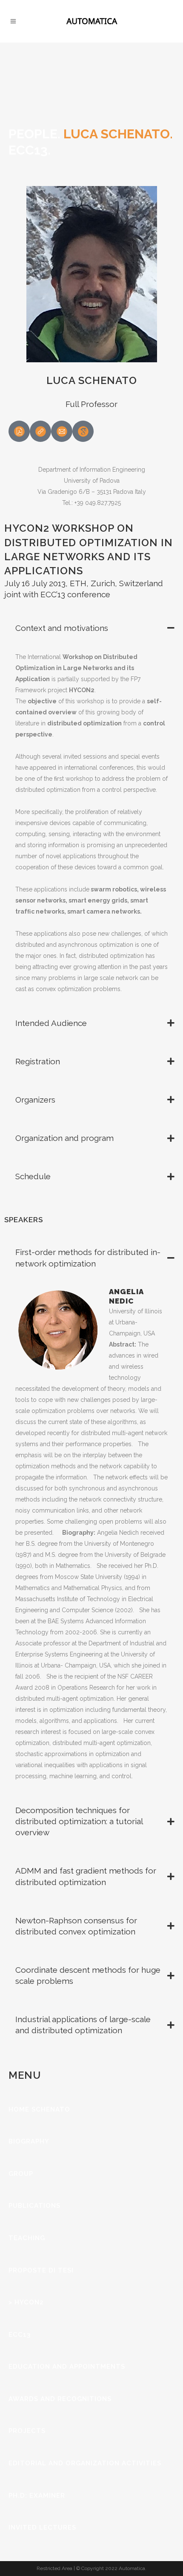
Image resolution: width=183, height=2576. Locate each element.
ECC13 (20, 2335)
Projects (27, 2431)
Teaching (27, 2238)
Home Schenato (39, 2109)
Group (21, 2174)
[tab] (91, 628)
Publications (34, 2206)
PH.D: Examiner (37, 2496)
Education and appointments (67, 2367)
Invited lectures (42, 2527)
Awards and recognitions (60, 2399)
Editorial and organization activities (85, 2463)
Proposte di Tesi (41, 2270)
